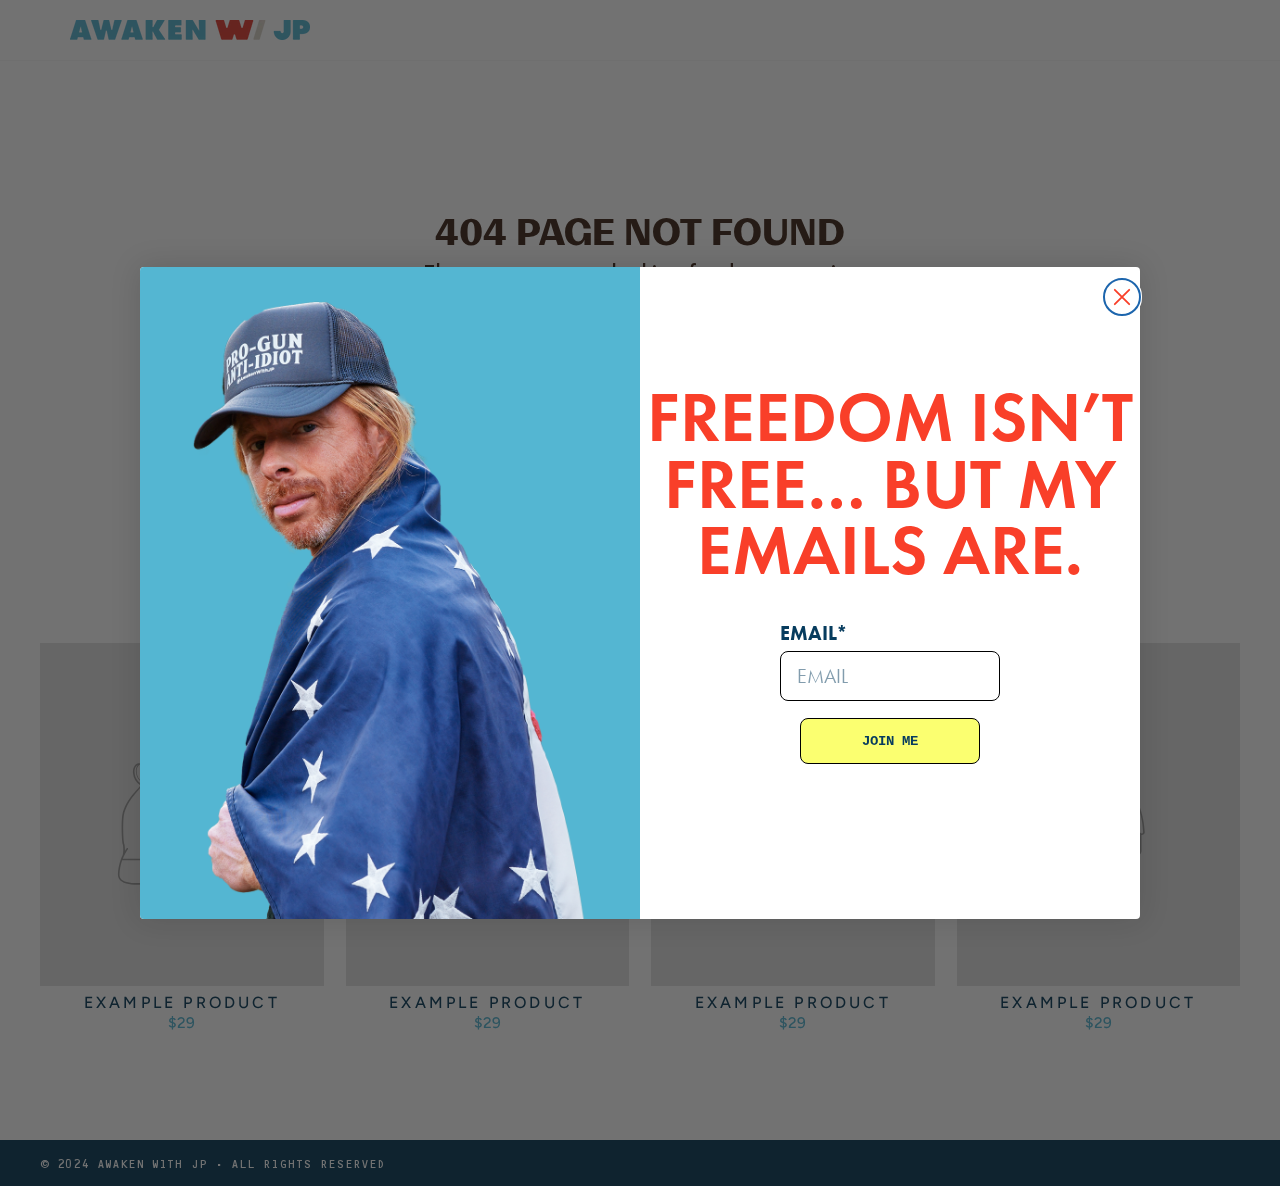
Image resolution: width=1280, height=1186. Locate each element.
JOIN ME (890, 741)
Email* (814, 633)
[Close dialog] (1122, 297)
